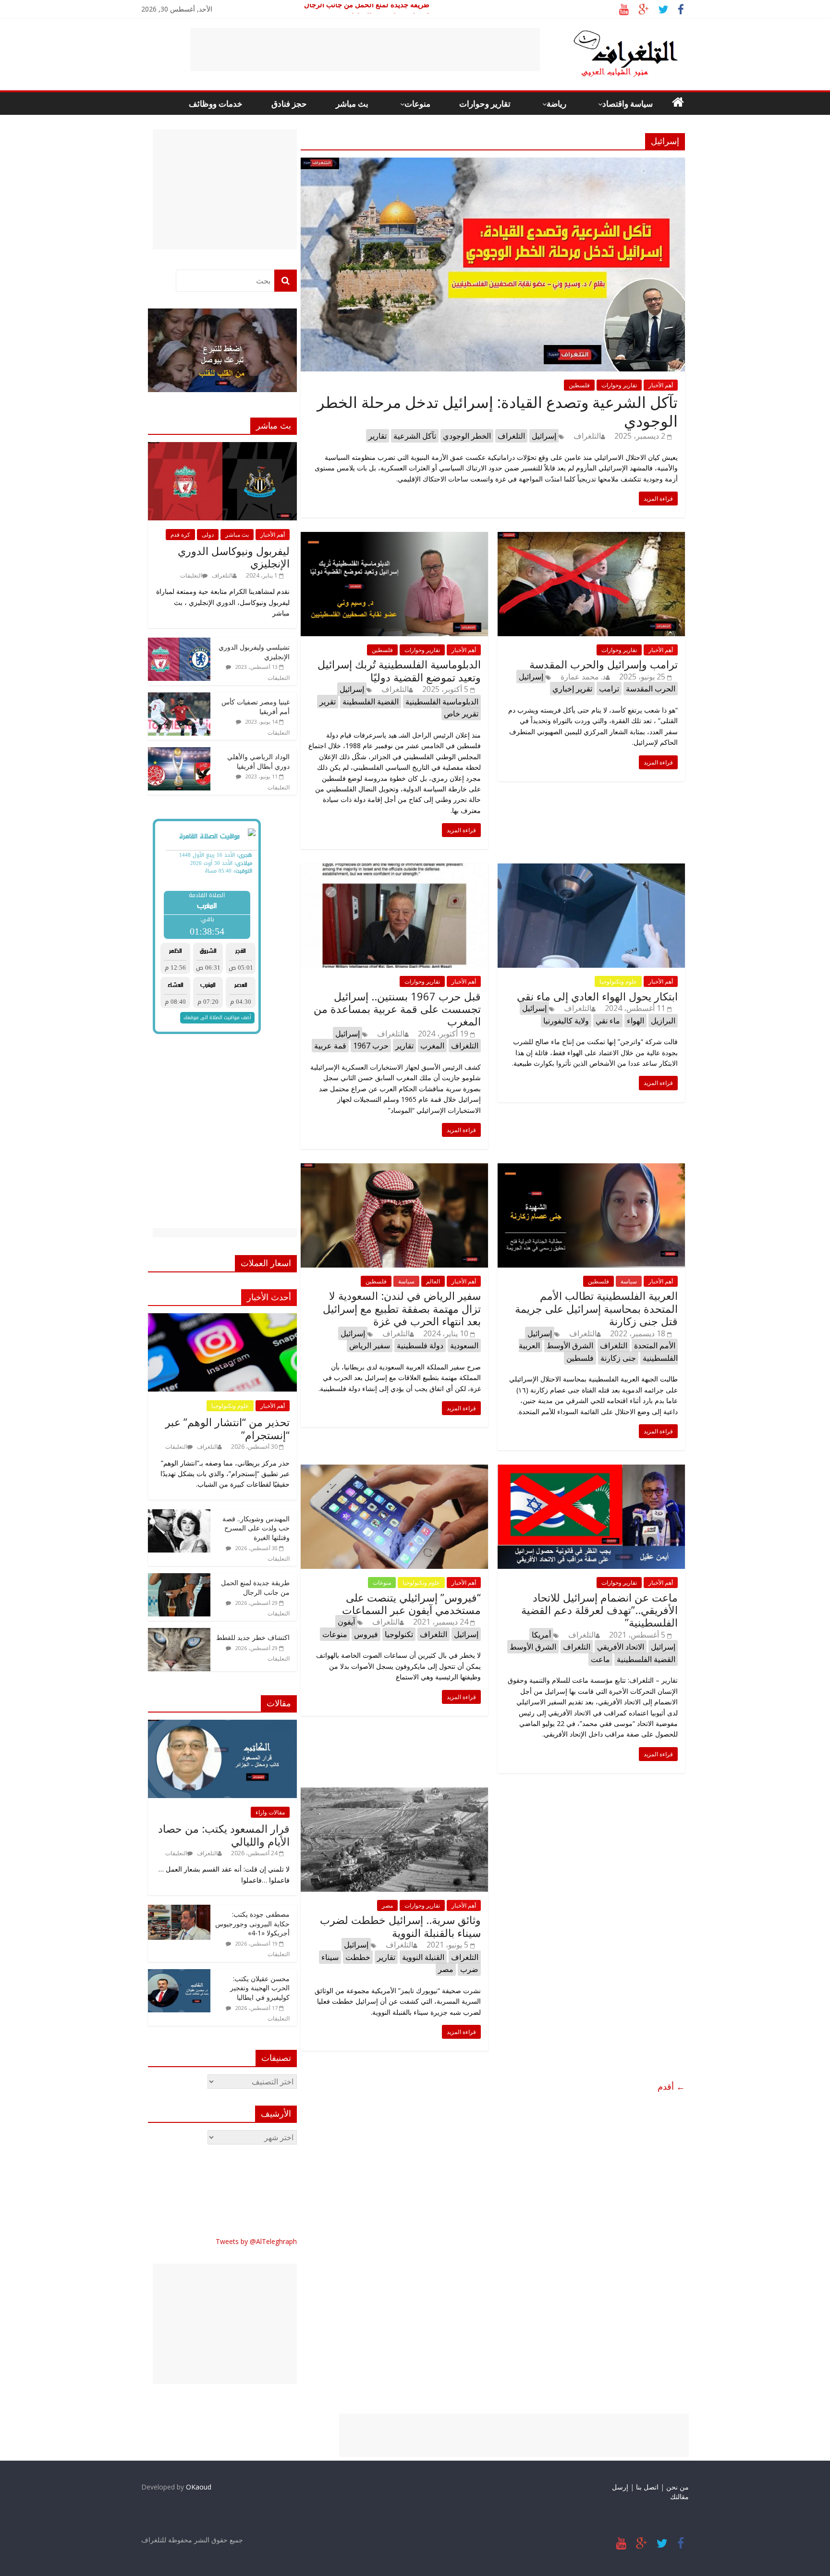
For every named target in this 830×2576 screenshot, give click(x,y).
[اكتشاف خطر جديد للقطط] (179, 1633)
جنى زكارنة (618, 1358)
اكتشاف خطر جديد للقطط (253, 1637)
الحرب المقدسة (651, 689)
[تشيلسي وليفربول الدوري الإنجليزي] (179, 643)
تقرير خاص (461, 714)
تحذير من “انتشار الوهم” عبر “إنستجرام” (227, 1428)
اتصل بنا (647, 2487)
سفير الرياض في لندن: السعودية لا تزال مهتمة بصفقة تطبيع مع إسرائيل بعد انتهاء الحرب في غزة (402, 1308)
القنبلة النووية (423, 1957)
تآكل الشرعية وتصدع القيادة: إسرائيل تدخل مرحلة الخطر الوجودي (497, 411)
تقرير (328, 702)
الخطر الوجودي (467, 436)
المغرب (432, 1046)
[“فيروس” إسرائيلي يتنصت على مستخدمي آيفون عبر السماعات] (394, 1470)
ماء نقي (608, 1021)
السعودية (464, 1345)
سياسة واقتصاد (628, 104)
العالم (433, 1281)
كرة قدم (180, 535)
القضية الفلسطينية (646, 1659)
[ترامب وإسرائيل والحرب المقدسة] (591, 538)
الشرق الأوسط (570, 1345)
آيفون (346, 1622)
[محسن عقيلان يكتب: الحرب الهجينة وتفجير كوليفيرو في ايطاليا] (179, 1974)
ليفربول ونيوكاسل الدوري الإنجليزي (234, 557)
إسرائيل (544, 436)
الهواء (635, 1021)
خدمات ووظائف (216, 104)
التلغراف (587, 436)
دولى (208, 535)
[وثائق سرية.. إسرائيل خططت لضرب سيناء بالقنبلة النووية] (394, 1793)
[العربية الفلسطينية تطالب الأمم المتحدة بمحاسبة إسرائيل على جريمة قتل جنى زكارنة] (591, 1169)
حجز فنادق (289, 104)
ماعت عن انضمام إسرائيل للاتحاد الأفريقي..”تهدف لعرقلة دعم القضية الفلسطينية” (599, 1610)
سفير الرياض (370, 1345)
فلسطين (579, 385)
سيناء (330, 1957)
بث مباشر (352, 104)
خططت (358, 1957)
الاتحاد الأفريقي (621, 1647)
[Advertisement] (365, 49)
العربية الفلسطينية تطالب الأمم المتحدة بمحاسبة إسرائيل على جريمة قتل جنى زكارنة (596, 1308)
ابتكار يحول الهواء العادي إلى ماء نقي (597, 996)
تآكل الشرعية (415, 436)
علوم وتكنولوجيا (618, 981)
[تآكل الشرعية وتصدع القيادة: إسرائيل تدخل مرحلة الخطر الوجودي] (493, 163)
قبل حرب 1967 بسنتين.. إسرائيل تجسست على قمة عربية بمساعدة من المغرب (397, 1009)
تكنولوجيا (399, 1634)
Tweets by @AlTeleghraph (256, 2241)
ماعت (600, 1659)
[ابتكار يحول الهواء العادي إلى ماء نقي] (591, 869)
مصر (387, 1905)
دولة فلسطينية (420, 1345)
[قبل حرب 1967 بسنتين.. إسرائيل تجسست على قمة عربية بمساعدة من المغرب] (394, 869)
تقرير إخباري (572, 689)
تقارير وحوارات (485, 104)
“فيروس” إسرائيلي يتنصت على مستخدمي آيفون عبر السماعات (411, 1603)
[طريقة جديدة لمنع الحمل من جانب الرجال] (179, 1578)
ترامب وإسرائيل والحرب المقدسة (604, 664)
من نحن (677, 2487)
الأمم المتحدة (655, 1345)
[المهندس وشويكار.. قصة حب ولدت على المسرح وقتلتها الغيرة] (179, 1514)
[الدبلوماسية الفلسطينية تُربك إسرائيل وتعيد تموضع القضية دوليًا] (394, 538)
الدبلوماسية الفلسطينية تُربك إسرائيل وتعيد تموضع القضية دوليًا (399, 670)
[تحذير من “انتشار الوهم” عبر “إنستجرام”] (222, 1318)
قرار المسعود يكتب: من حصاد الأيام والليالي (224, 1835)
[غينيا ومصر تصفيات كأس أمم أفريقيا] (179, 697)
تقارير (378, 436)
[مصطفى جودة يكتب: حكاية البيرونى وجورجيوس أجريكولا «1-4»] (179, 1910)
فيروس (366, 1634)
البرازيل (663, 1021)
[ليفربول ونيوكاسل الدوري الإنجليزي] (222, 447)
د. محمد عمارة (583, 677)
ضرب (469, 1969)
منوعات (417, 104)
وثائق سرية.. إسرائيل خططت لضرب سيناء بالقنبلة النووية (400, 1926)
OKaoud (199, 2487)
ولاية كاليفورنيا (566, 1021)
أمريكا (541, 1635)
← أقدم (671, 2086)
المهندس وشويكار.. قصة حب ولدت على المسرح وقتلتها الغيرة (256, 1528)
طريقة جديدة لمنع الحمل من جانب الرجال (367, 10)
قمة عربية (330, 1046)
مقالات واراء (270, 1812)
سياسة (406, 1281)
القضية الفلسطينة (371, 702)
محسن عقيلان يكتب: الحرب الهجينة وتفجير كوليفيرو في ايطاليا (260, 1988)
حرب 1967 (371, 1046)
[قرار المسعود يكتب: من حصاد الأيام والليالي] (222, 1725)
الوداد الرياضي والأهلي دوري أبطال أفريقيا (258, 761)
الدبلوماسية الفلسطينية (442, 702)
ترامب (609, 689)
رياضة (556, 104)
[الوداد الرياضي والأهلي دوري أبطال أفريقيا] (179, 752)
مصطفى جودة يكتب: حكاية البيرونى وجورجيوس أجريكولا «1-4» (252, 1923)
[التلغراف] (610, 34)
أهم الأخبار (661, 385)
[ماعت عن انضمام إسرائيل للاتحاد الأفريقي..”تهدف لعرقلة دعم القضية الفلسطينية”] (591, 1470)
